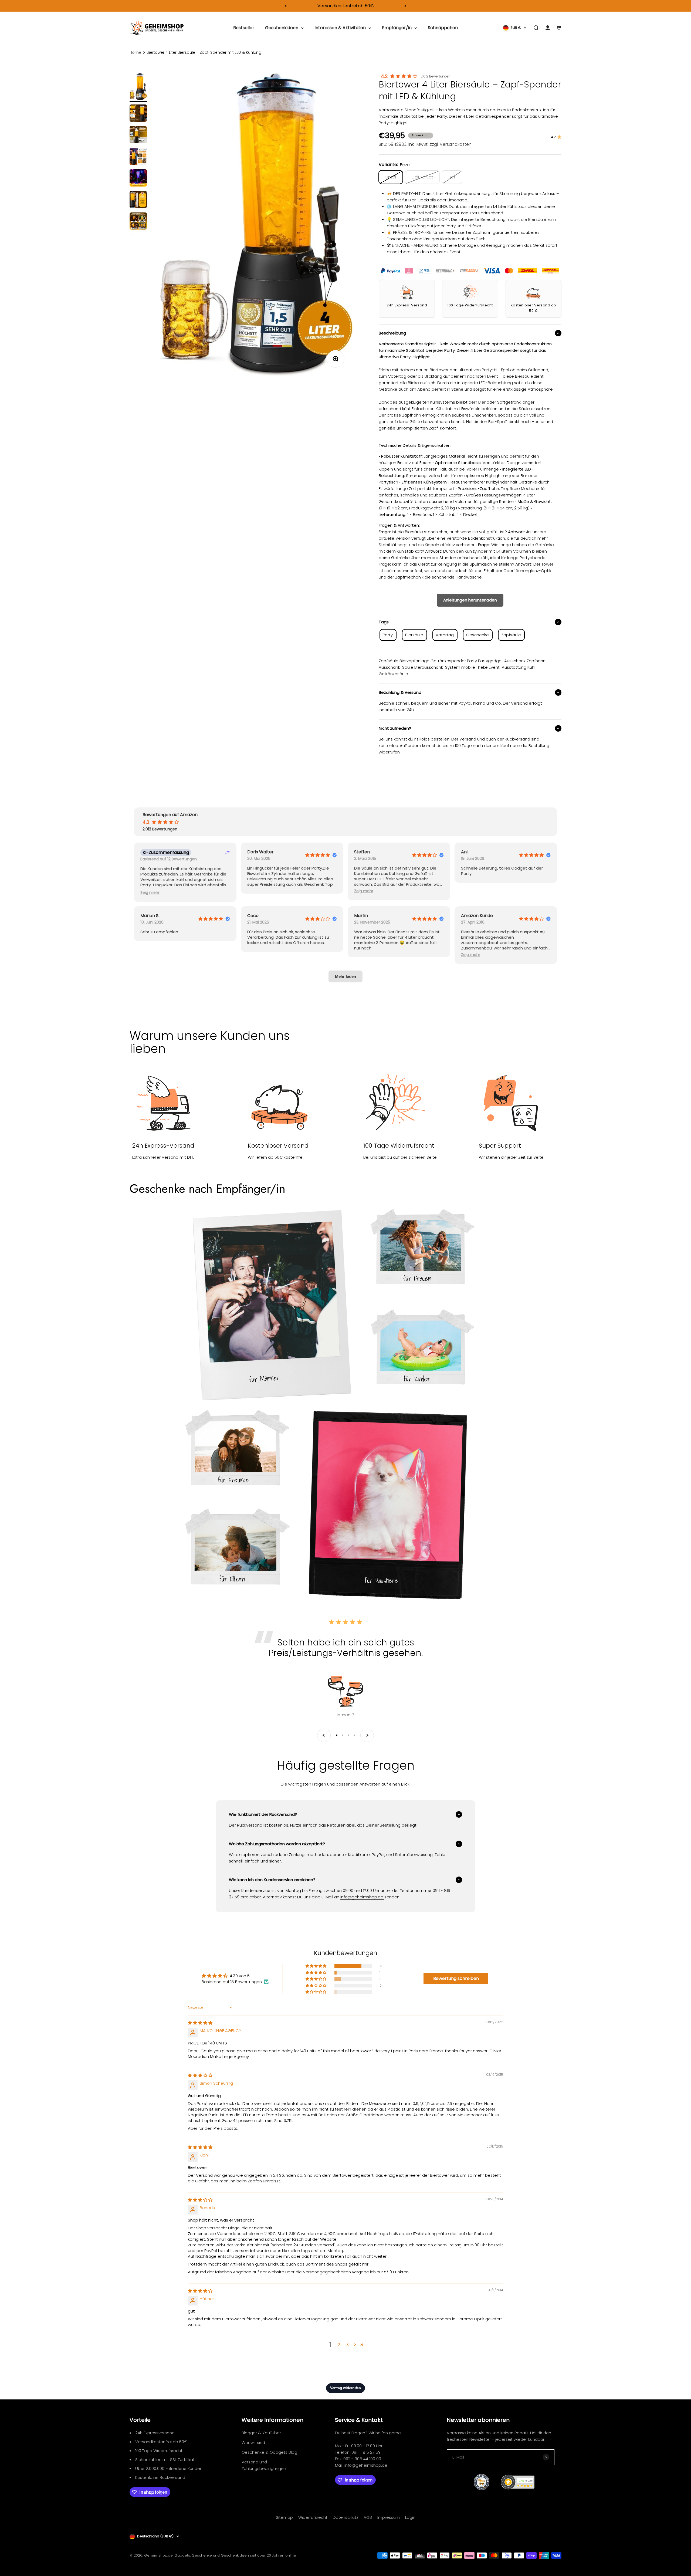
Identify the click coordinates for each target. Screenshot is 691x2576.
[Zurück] (286, 6)
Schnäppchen (443, 28)
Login (410, 2517)
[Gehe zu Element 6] (138, 200)
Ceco (253, 916)
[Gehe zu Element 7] (138, 222)
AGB (368, 2517)
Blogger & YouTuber (261, 2433)
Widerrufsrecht (313, 2517)
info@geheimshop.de (366, 2465)
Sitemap (284, 2517)
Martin (361, 916)
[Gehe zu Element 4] (138, 157)
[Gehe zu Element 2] (138, 114)
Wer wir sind (253, 2443)
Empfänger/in (397, 28)
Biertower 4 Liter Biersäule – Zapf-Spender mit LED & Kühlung (204, 52)
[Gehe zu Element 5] (138, 179)
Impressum (389, 2517)
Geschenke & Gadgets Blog (269, 2452)
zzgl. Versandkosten (451, 144)
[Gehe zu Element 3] (138, 136)
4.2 (384, 76)
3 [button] (348, 2345)
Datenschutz (345, 2517)
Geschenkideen (282, 28)
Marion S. (150, 916)
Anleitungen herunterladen (470, 600)
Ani (464, 852)
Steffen (362, 852)
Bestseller (244, 28)
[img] (200, 2023)
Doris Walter (260, 852)
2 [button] (339, 2345)
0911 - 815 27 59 (366, 2452)
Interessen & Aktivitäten (340, 28)
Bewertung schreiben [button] (456, 1978)
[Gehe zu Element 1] (138, 87)
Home (135, 52)
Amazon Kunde (477, 916)
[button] (150, 893)
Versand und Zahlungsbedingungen (264, 2465)
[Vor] (405, 6)
